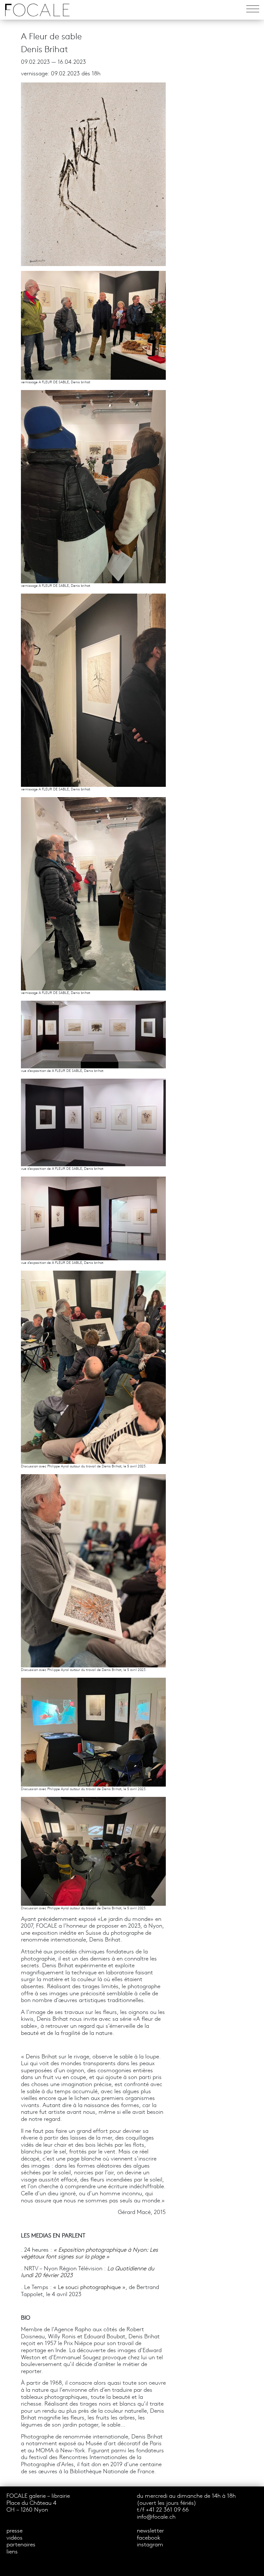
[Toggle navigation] (253, 10)
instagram (150, 2545)
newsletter (150, 2531)
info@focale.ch (156, 2517)
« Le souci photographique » (89, 2288)
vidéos (14, 2538)
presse (14, 2531)
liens (12, 2552)
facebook (149, 2538)
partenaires (21, 2545)
